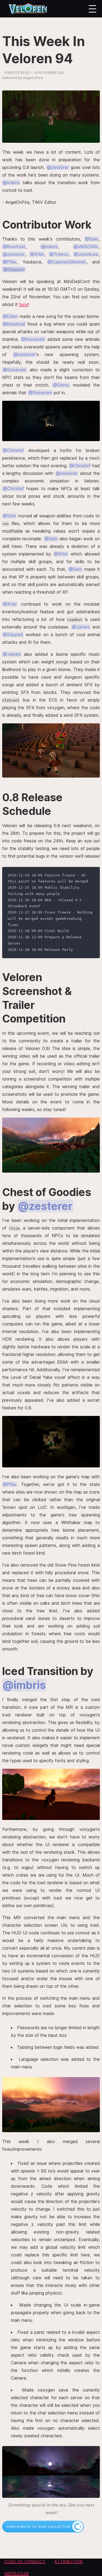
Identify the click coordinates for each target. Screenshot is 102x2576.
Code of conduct (25, 2561)
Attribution (69, 2561)
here (23, 304)
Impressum (17, 2573)
